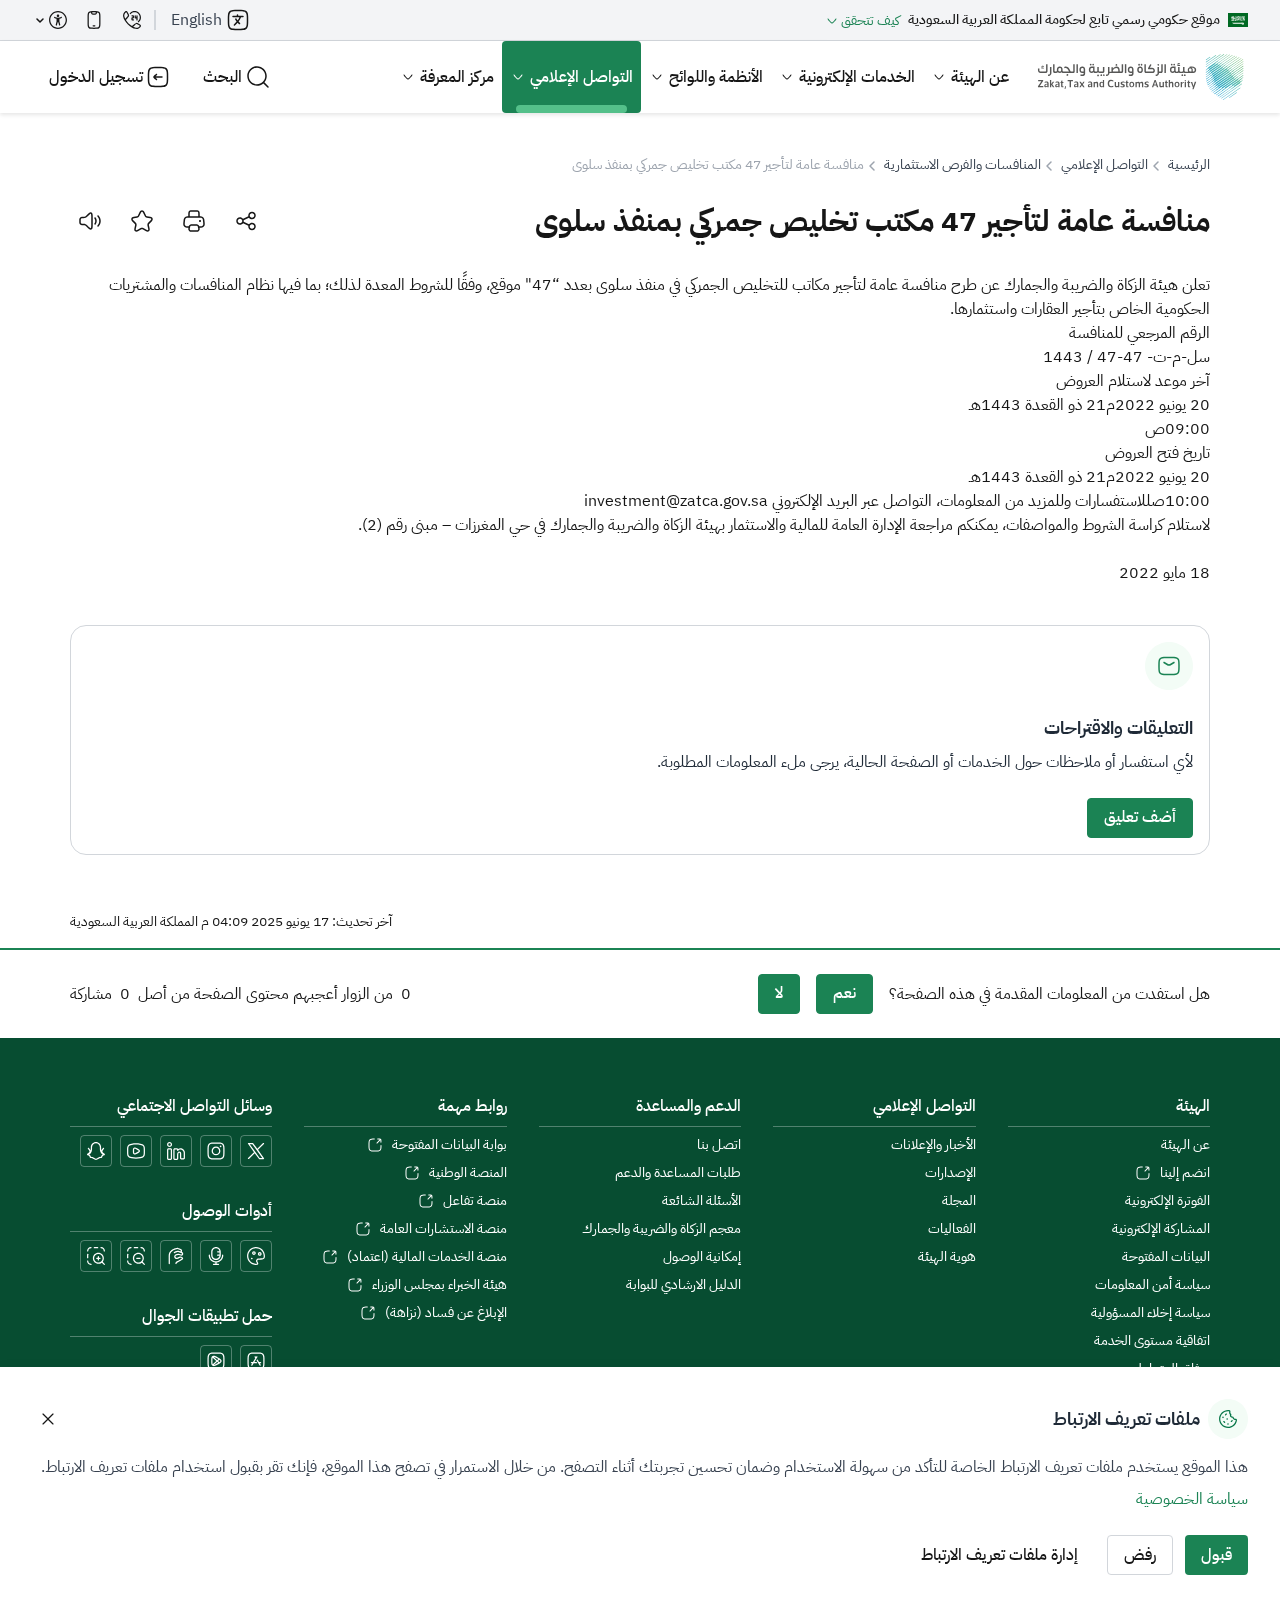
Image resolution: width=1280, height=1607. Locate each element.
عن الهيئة (980, 77)
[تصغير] (136, 1256)
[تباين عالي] (256, 1256)
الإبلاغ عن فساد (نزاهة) (445, 1313)
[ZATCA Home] (1140, 77)
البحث (222, 77)
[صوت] (90, 221)
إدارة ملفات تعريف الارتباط (999, 1555)
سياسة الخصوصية (1192, 1499)
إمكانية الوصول (702, 1257)
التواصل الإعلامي (581, 77)
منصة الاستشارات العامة (443, 1229)
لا (779, 993)
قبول (1216, 1555)
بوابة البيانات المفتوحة (449, 1145)
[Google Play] (216, 1361)
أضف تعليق (1140, 817)
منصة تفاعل (474, 1201)
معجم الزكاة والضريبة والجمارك (661, 1229)
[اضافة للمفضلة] (142, 221)
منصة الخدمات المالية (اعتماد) (426, 1257)
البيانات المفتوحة (1166, 1257)
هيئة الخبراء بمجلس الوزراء (439, 1285)
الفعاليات (951, 1229)
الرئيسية (1189, 165)
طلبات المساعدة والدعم (678, 1173)
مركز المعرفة (457, 77)
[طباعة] (194, 221)
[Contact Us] (132, 20)
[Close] (48, 1419)
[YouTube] (136, 1151)
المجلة (958, 1201)
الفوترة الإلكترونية (1167, 1201)
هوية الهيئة (946, 1257)
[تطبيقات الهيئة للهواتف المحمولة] (94, 20)
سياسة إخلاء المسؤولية (1150, 1313)
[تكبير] (96, 1256)
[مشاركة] (246, 221)
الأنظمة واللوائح (716, 77)
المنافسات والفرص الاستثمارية (962, 165)
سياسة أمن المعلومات (1152, 1285)
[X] (256, 1151)
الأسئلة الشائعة (701, 1201)
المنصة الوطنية (467, 1173)
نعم (844, 993)
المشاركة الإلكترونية (1161, 1229)
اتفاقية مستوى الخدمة (1152, 1341)
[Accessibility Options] (52, 20)
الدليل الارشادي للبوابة (683, 1285)
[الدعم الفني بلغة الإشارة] (176, 1256)
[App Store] (256, 1361)
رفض (1140, 1555)
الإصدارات (950, 1173)
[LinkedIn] (176, 1151)
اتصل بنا (719, 1145)
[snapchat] (96, 1151)
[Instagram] (216, 1151)
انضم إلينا (1185, 1173)
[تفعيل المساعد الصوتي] (216, 1256)
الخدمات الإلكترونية (857, 77)
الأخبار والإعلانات (933, 1145)
